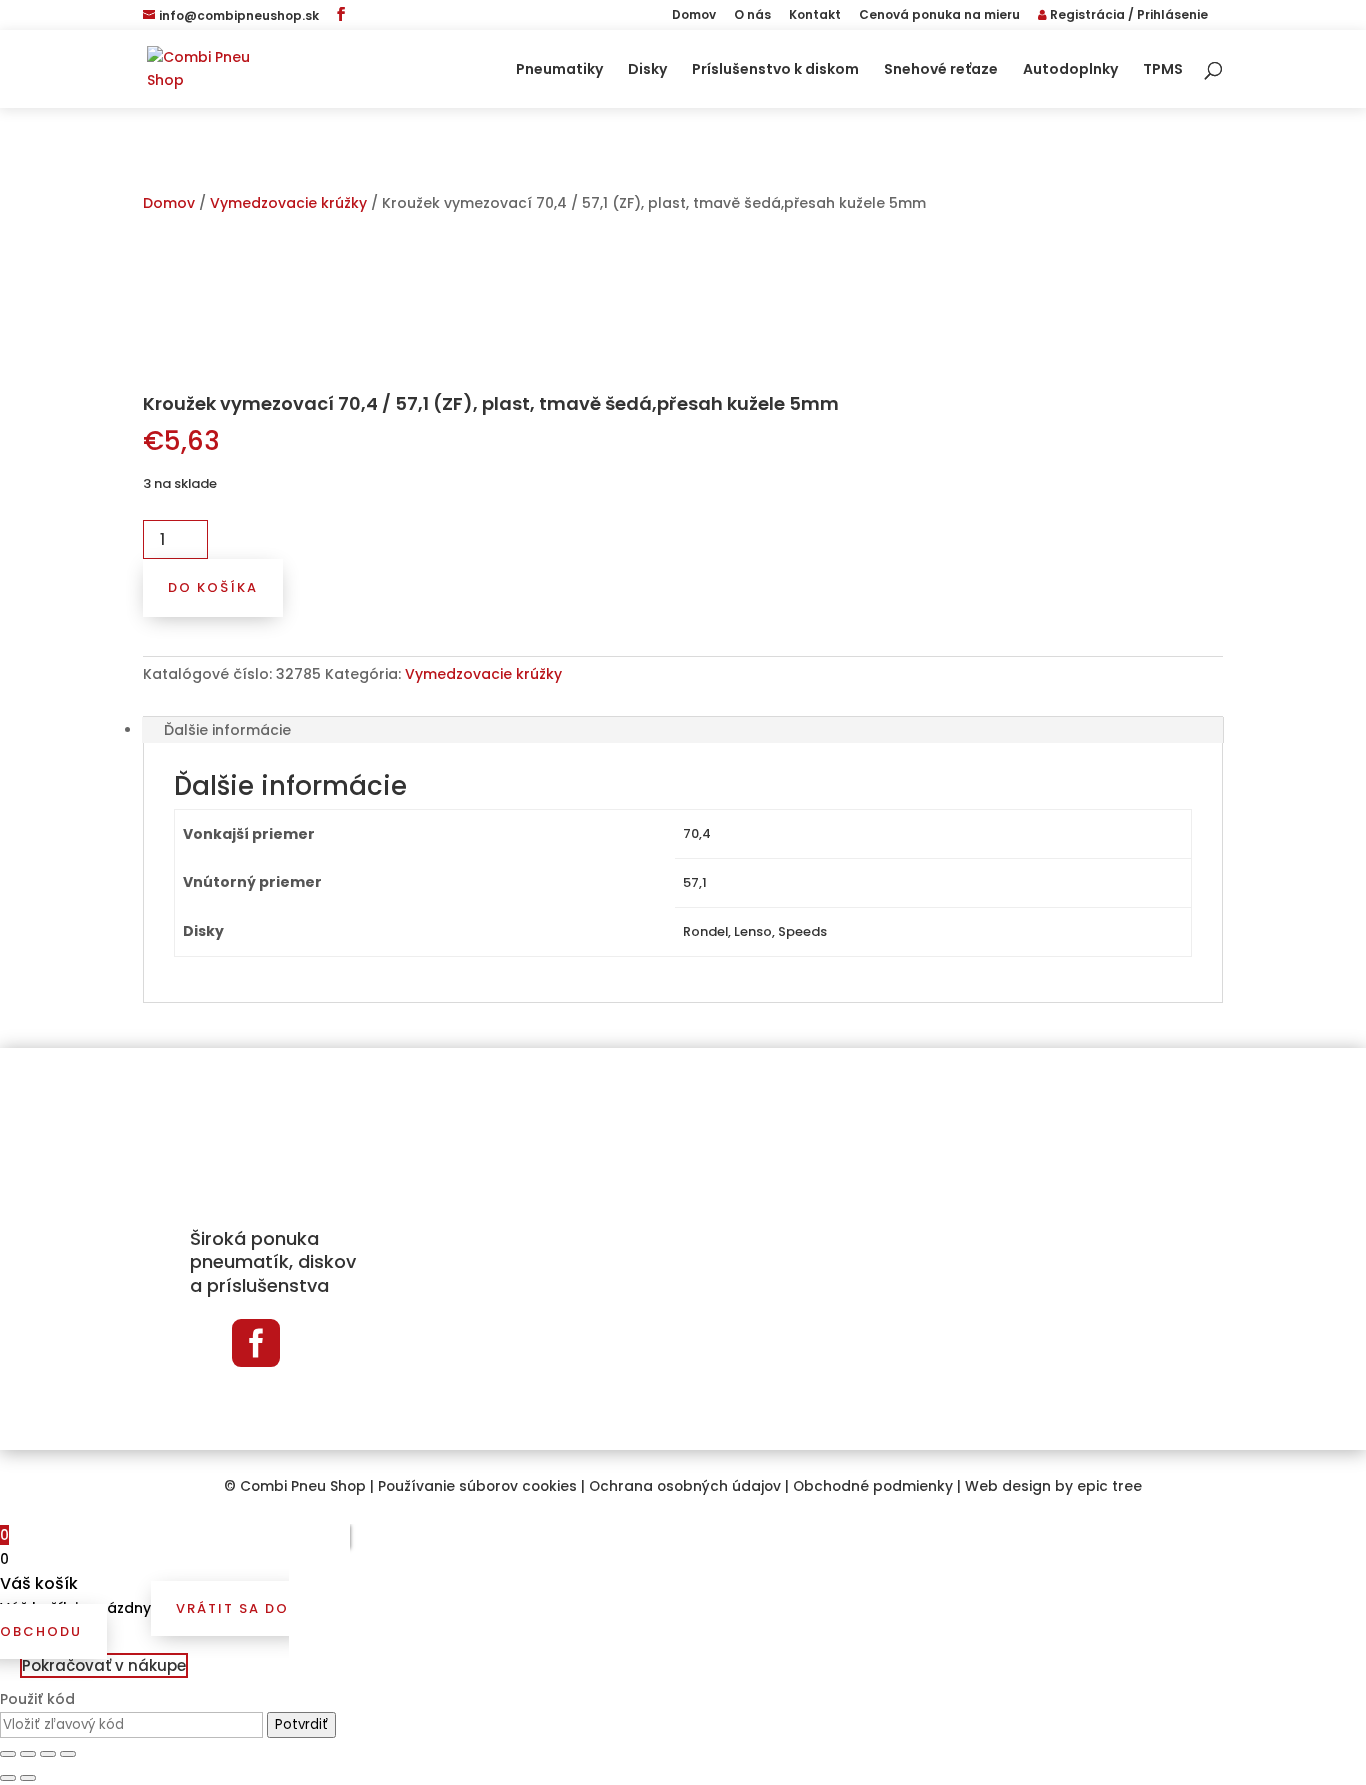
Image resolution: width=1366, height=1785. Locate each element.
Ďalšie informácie (227, 730)
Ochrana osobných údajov (685, 1486)
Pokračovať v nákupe (104, 1665)
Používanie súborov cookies (477, 1486)
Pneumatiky (559, 70)
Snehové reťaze (941, 70)
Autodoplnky (1070, 70)
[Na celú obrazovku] (48, 1754)
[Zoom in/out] (68, 1754)
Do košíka (213, 587)
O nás (752, 16)
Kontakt (815, 16)
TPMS (1163, 70)
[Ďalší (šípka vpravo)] (28, 1778)
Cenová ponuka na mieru (939, 16)
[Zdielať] (28, 1754)
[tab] (683, 730)
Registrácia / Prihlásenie (1127, 16)
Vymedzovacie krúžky (288, 203)
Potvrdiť (301, 1724)
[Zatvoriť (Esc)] (8, 1754)
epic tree (1109, 1486)
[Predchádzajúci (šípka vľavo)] (8, 1778)
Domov (694, 16)
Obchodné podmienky (873, 1486)
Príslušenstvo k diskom (775, 70)
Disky (647, 70)
